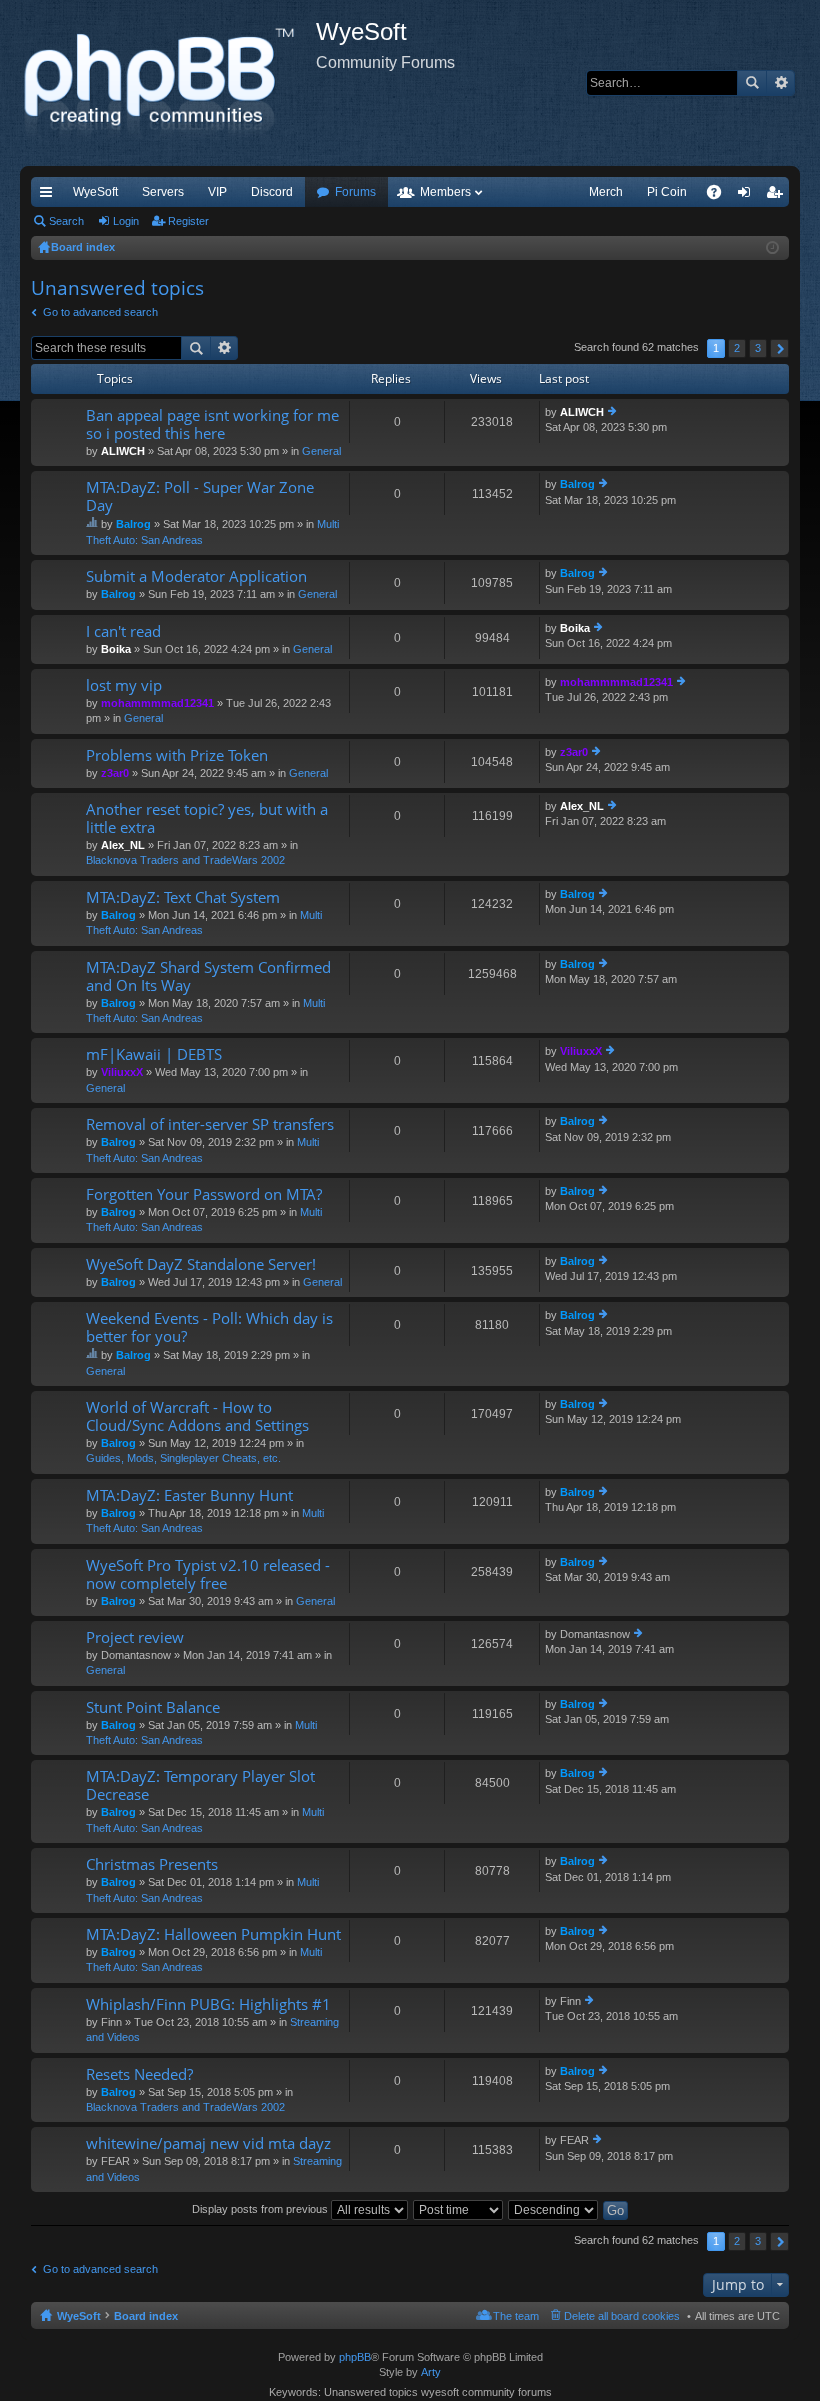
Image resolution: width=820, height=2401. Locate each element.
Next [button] (779, 348)
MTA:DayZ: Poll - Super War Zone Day (200, 496)
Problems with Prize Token (177, 755)
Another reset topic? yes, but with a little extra (207, 818)
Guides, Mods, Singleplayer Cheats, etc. (183, 1458)
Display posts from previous (261, 2209)
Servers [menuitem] (163, 192)
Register (188, 221)
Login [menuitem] (748, 196)
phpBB (355, 2357)
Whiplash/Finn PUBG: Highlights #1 (208, 2004)
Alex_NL (123, 845)
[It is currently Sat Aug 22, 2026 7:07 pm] (772, 248)
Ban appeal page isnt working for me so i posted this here (212, 424)
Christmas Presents (152, 1864)
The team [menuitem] (516, 2316)
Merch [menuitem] (606, 192)
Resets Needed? (139, 2074)
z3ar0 (115, 773)
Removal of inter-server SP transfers (210, 1124)
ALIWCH (123, 451)
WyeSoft (95, 192)
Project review (135, 1637)
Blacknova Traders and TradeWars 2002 (185, 860)
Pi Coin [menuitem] (667, 192)
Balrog (133, 524)
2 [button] (737, 348)
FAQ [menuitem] (720, 196)
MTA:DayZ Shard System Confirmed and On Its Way (208, 976)
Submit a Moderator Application (196, 576)
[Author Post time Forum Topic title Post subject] (459, 2209)
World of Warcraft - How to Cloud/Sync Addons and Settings (197, 1416)
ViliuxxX (122, 1072)
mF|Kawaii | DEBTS (154, 1054)
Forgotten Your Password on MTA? (204, 1194)
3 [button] (758, 348)
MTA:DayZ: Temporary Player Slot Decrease (200, 1785)
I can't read (123, 631)
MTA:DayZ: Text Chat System (183, 897)
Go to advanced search (100, 312)
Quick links (50, 196)
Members (445, 192)
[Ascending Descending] (554, 2209)
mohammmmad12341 (157, 703)
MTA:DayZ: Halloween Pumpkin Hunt (213, 1934)
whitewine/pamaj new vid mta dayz (208, 2143)
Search (752, 83)
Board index (146, 2316)
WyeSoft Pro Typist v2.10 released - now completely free (208, 1574)
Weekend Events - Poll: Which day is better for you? (209, 1327)
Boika (116, 649)
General (321, 451)
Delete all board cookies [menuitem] (622, 2316)
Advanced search (780, 83)
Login (126, 221)
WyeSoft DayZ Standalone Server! (201, 1264)
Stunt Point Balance (153, 1707)
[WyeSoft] (168, 83)
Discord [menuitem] (272, 192)
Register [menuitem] (778, 196)
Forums (355, 192)
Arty (431, 2372)
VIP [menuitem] (217, 192)
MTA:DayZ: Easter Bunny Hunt (189, 1495)
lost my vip (124, 685)
